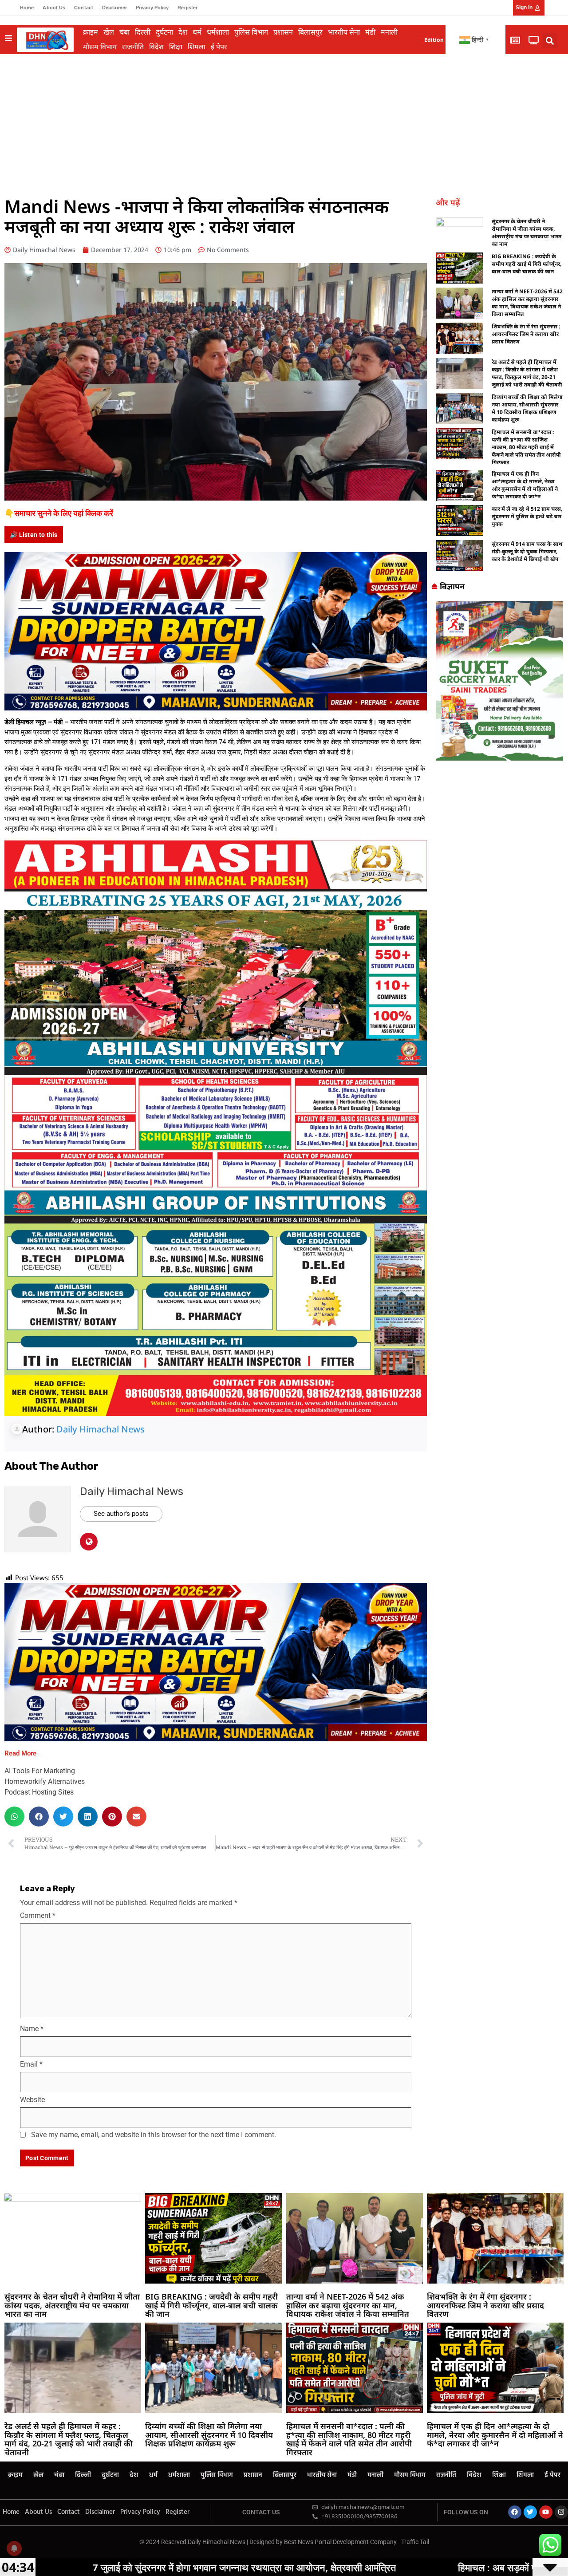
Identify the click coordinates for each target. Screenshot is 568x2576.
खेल (109, 32)
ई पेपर (219, 47)
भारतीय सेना (344, 32)
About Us (54, 8)
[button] (550, 41)
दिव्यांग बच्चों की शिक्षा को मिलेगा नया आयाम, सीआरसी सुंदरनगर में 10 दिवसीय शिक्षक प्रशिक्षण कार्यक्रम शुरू (527, 408)
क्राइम (91, 32)
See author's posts (121, 1514)
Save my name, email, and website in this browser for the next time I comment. (154, 2135)
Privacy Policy (152, 8)
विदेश (156, 47)
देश (183, 32)
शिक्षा (176, 47)
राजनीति (133, 47)
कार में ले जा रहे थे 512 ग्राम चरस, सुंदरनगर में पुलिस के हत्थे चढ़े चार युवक (527, 516)
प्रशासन (283, 32)
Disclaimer (114, 8)
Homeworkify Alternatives (45, 1781)
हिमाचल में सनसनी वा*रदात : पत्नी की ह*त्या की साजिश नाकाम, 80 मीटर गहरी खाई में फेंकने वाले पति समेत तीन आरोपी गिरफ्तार (526, 447)
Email (31, 2064)
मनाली (389, 32)
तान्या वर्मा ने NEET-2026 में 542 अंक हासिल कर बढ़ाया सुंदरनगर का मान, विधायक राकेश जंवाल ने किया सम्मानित (527, 303)
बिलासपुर (310, 32)
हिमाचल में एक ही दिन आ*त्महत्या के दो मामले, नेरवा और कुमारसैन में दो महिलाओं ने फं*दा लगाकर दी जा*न (525, 485)
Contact (84, 8)
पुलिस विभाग (251, 32)
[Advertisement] (284, 121)
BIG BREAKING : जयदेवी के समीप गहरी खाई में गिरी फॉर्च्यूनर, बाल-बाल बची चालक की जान (527, 264)
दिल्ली (143, 32)
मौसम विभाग (100, 47)
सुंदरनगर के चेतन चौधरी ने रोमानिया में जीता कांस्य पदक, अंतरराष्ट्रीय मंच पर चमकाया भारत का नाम (527, 233)
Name (32, 2029)
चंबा (124, 32)
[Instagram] (561, 2512)
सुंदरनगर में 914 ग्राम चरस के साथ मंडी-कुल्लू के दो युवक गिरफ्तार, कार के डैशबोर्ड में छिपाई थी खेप (527, 551)
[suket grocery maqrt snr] (499, 680)
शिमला (197, 47)
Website (32, 2100)
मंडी (370, 32)
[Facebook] (515, 2512)
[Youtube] (546, 2512)
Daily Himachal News (101, 1429)
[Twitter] (530, 2512)
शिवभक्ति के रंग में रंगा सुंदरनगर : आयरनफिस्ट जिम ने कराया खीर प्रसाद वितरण (526, 334)
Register (187, 8)
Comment (38, 1915)
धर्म (197, 32)
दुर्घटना (164, 32)
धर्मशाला (218, 32)
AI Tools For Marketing (40, 1771)
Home (27, 8)
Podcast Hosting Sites (39, 1792)
